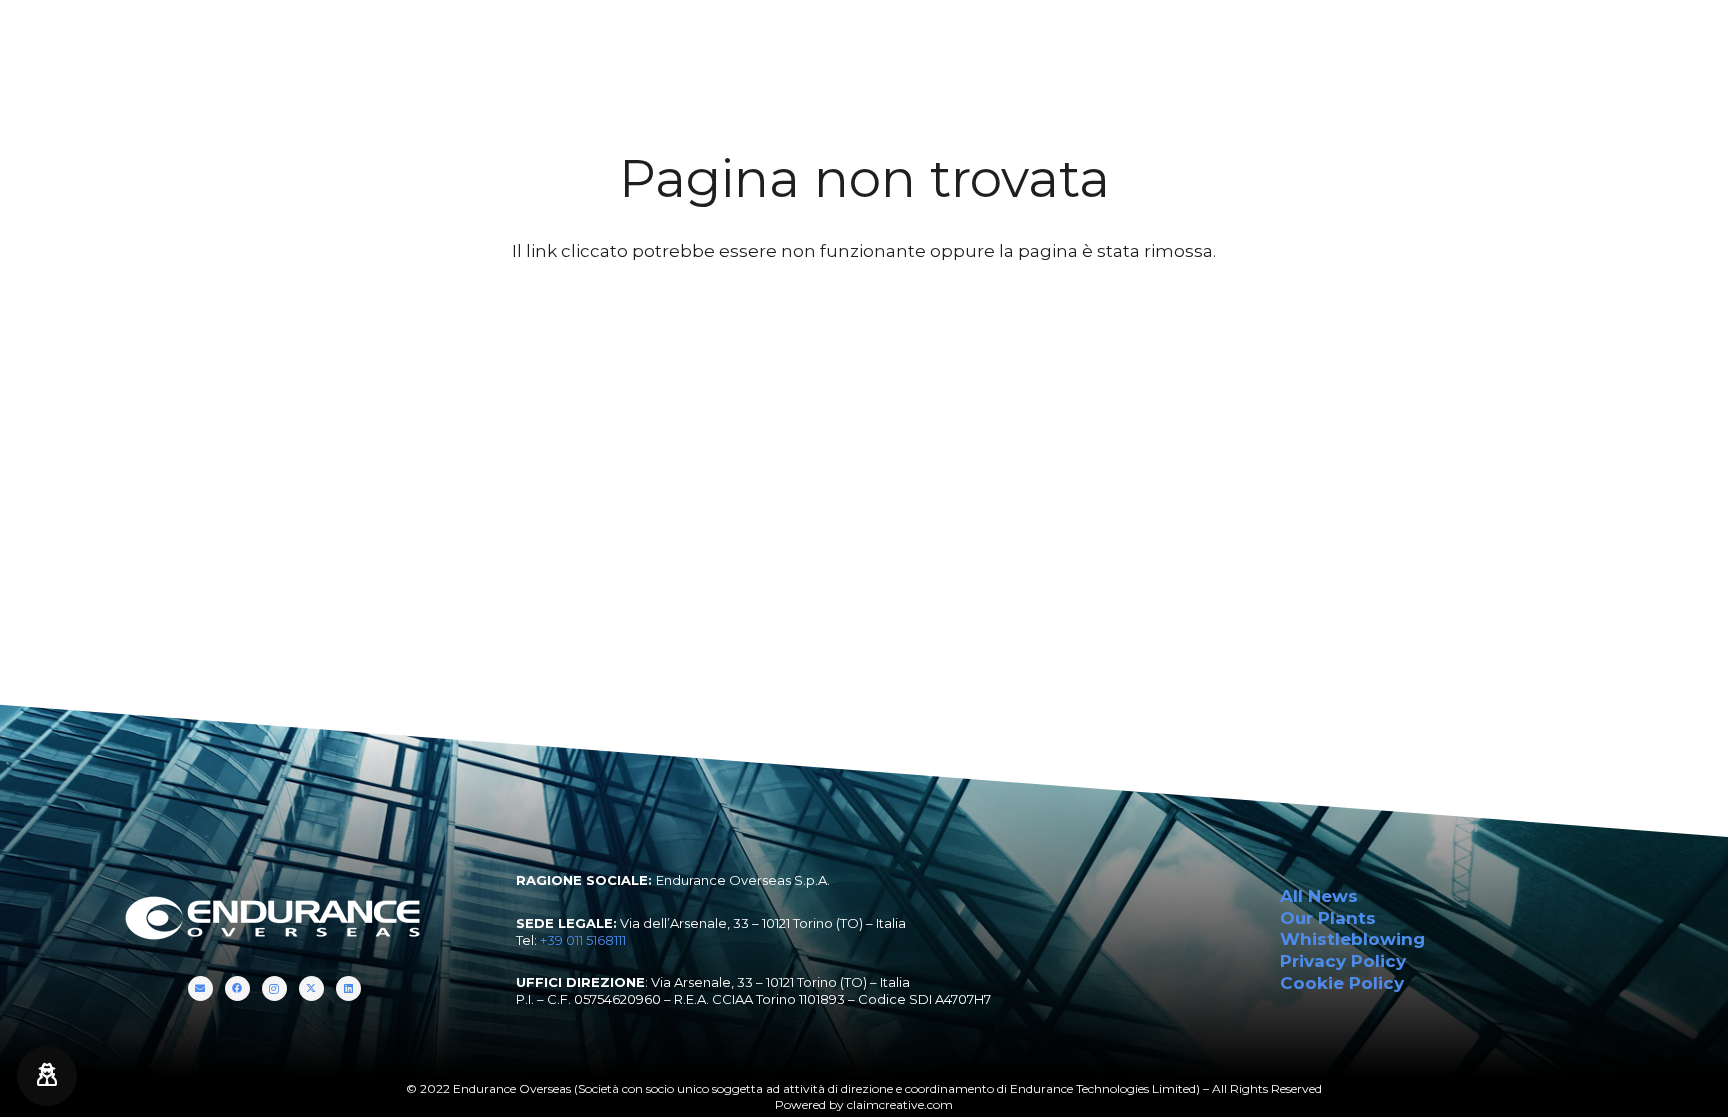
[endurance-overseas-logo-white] (141, 40)
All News (1319, 896)
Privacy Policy (1343, 961)
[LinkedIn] (1681, 39)
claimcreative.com (900, 1104)
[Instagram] (1632, 40)
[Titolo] (1584, 39)
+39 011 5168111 (583, 940)
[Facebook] (1608, 39)
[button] (495, 39)
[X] (1656, 39)
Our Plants (1328, 918)
